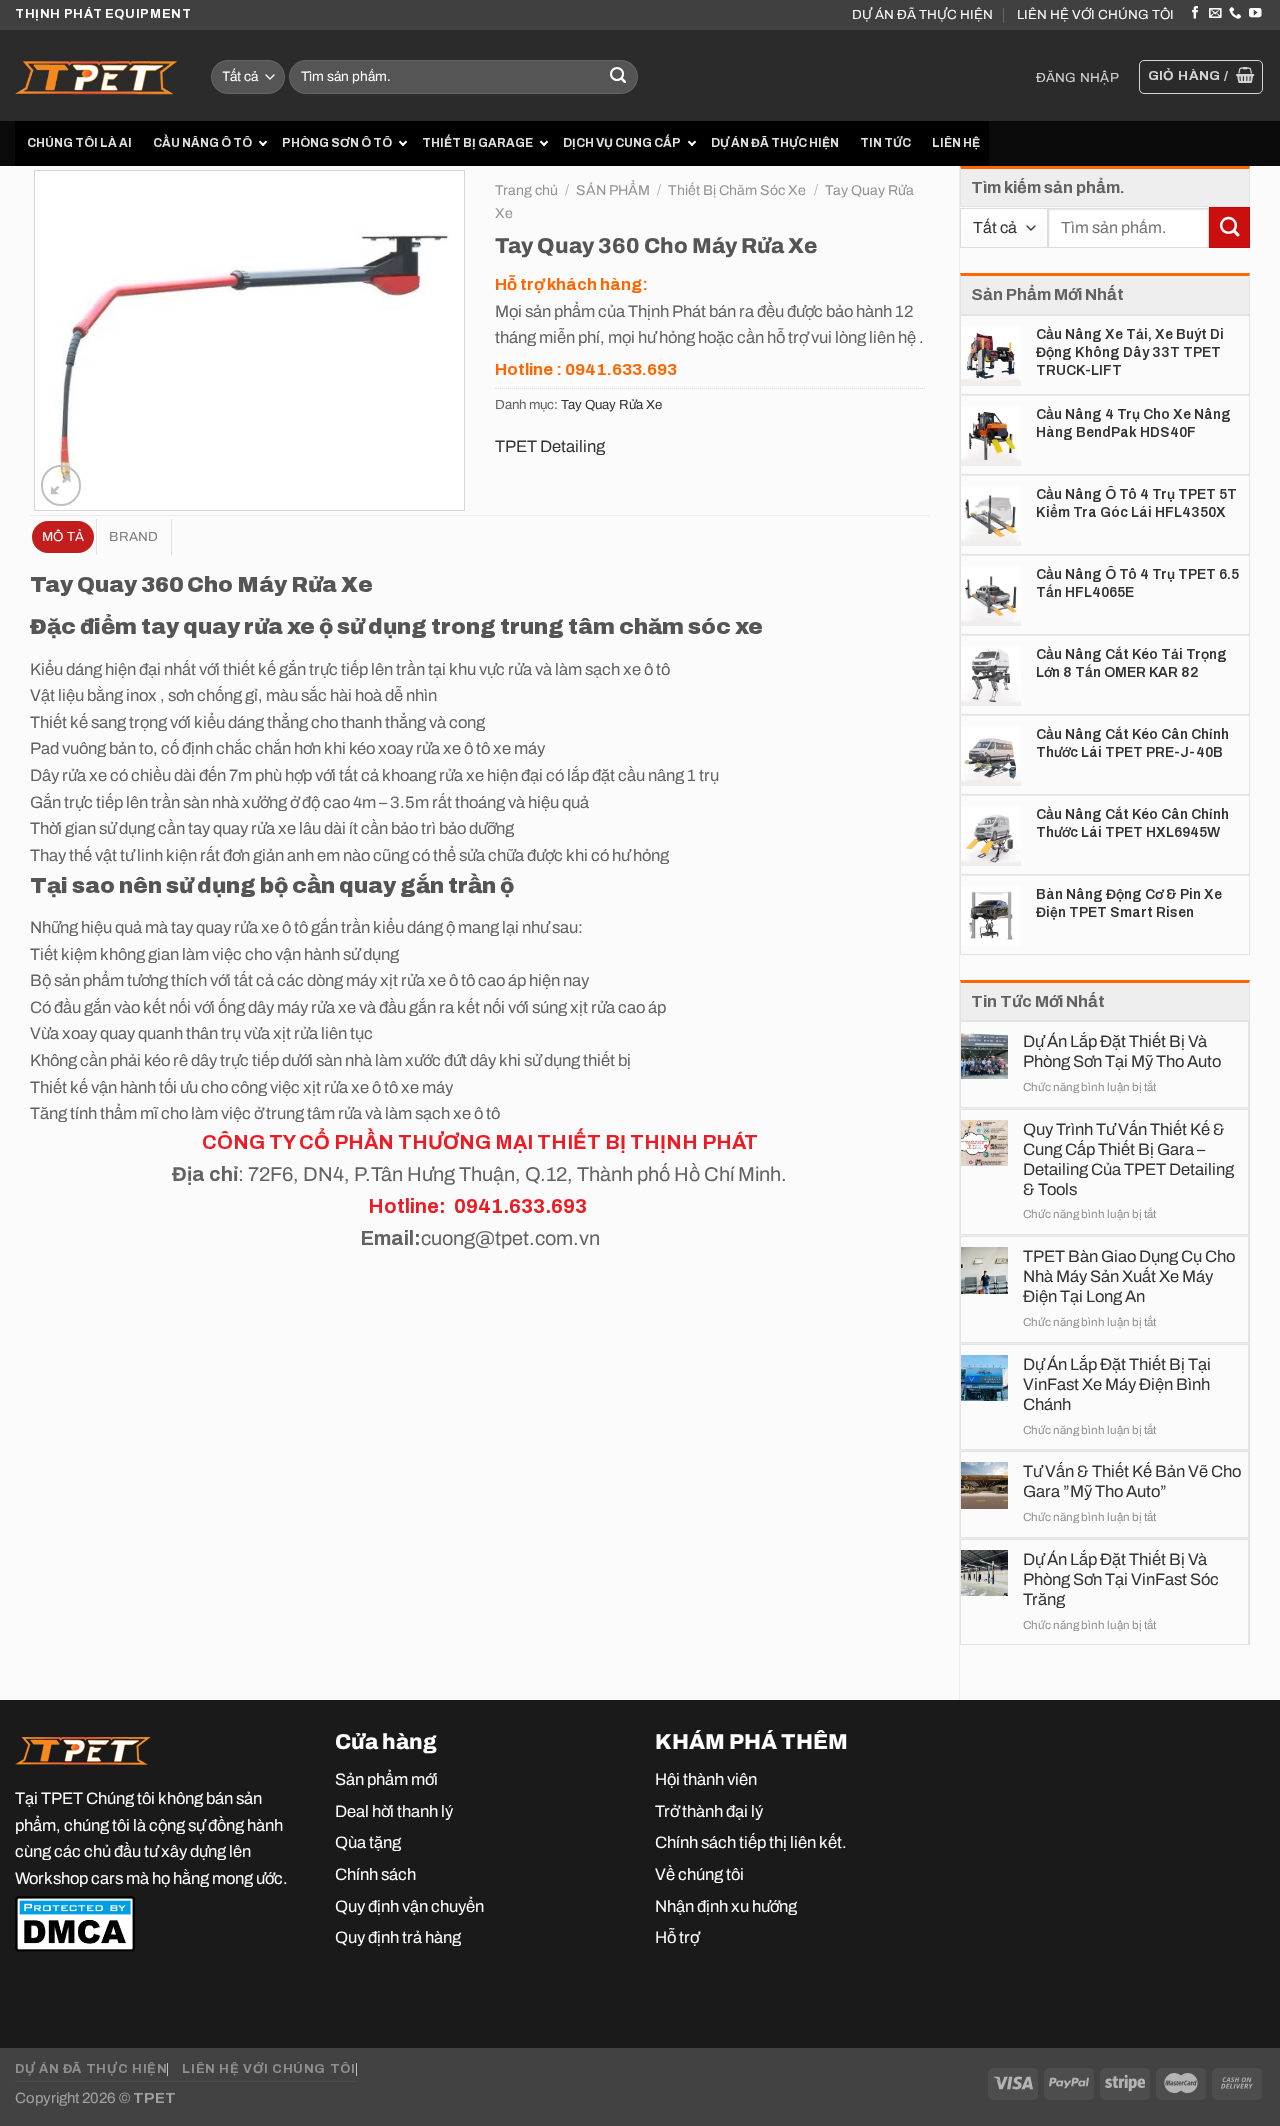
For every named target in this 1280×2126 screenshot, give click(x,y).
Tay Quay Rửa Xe (611, 404)
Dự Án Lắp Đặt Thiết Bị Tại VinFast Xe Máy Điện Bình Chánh (1117, 1384)
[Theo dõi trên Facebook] (1195, 14)
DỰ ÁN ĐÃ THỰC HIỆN (922, 14)
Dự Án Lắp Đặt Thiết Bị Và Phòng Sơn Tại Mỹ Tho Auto (1122, 1051)
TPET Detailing (550, 446)
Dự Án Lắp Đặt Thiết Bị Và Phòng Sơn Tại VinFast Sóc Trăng (1121, 1579)
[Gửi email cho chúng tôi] (1215, 14)
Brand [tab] (133, 536)
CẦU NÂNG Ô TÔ (202, 143)
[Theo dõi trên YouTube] (1255, 14)
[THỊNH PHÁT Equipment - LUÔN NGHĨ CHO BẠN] (98, 75)
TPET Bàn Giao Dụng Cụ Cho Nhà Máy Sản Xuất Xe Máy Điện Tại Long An (1129, 1276)
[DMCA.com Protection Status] (75, 1923)
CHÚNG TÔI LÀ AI (79, 143)
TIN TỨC (885, 143)
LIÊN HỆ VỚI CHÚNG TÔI (1095, 14)
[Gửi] (618, 77)
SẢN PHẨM (613, 190)
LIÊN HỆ (956, 143)
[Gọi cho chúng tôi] (1235, 14)
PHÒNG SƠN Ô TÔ (337, 143)
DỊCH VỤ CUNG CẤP (622, 143)
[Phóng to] (61, 485)
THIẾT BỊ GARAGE (477, 143)
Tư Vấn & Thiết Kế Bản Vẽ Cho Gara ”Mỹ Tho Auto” (1132, 1481)
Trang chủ (526, 190)
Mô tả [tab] (63, 536)
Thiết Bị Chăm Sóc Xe (737, 190)
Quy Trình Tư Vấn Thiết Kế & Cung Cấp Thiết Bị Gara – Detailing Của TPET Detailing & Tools (1128, 1159)
